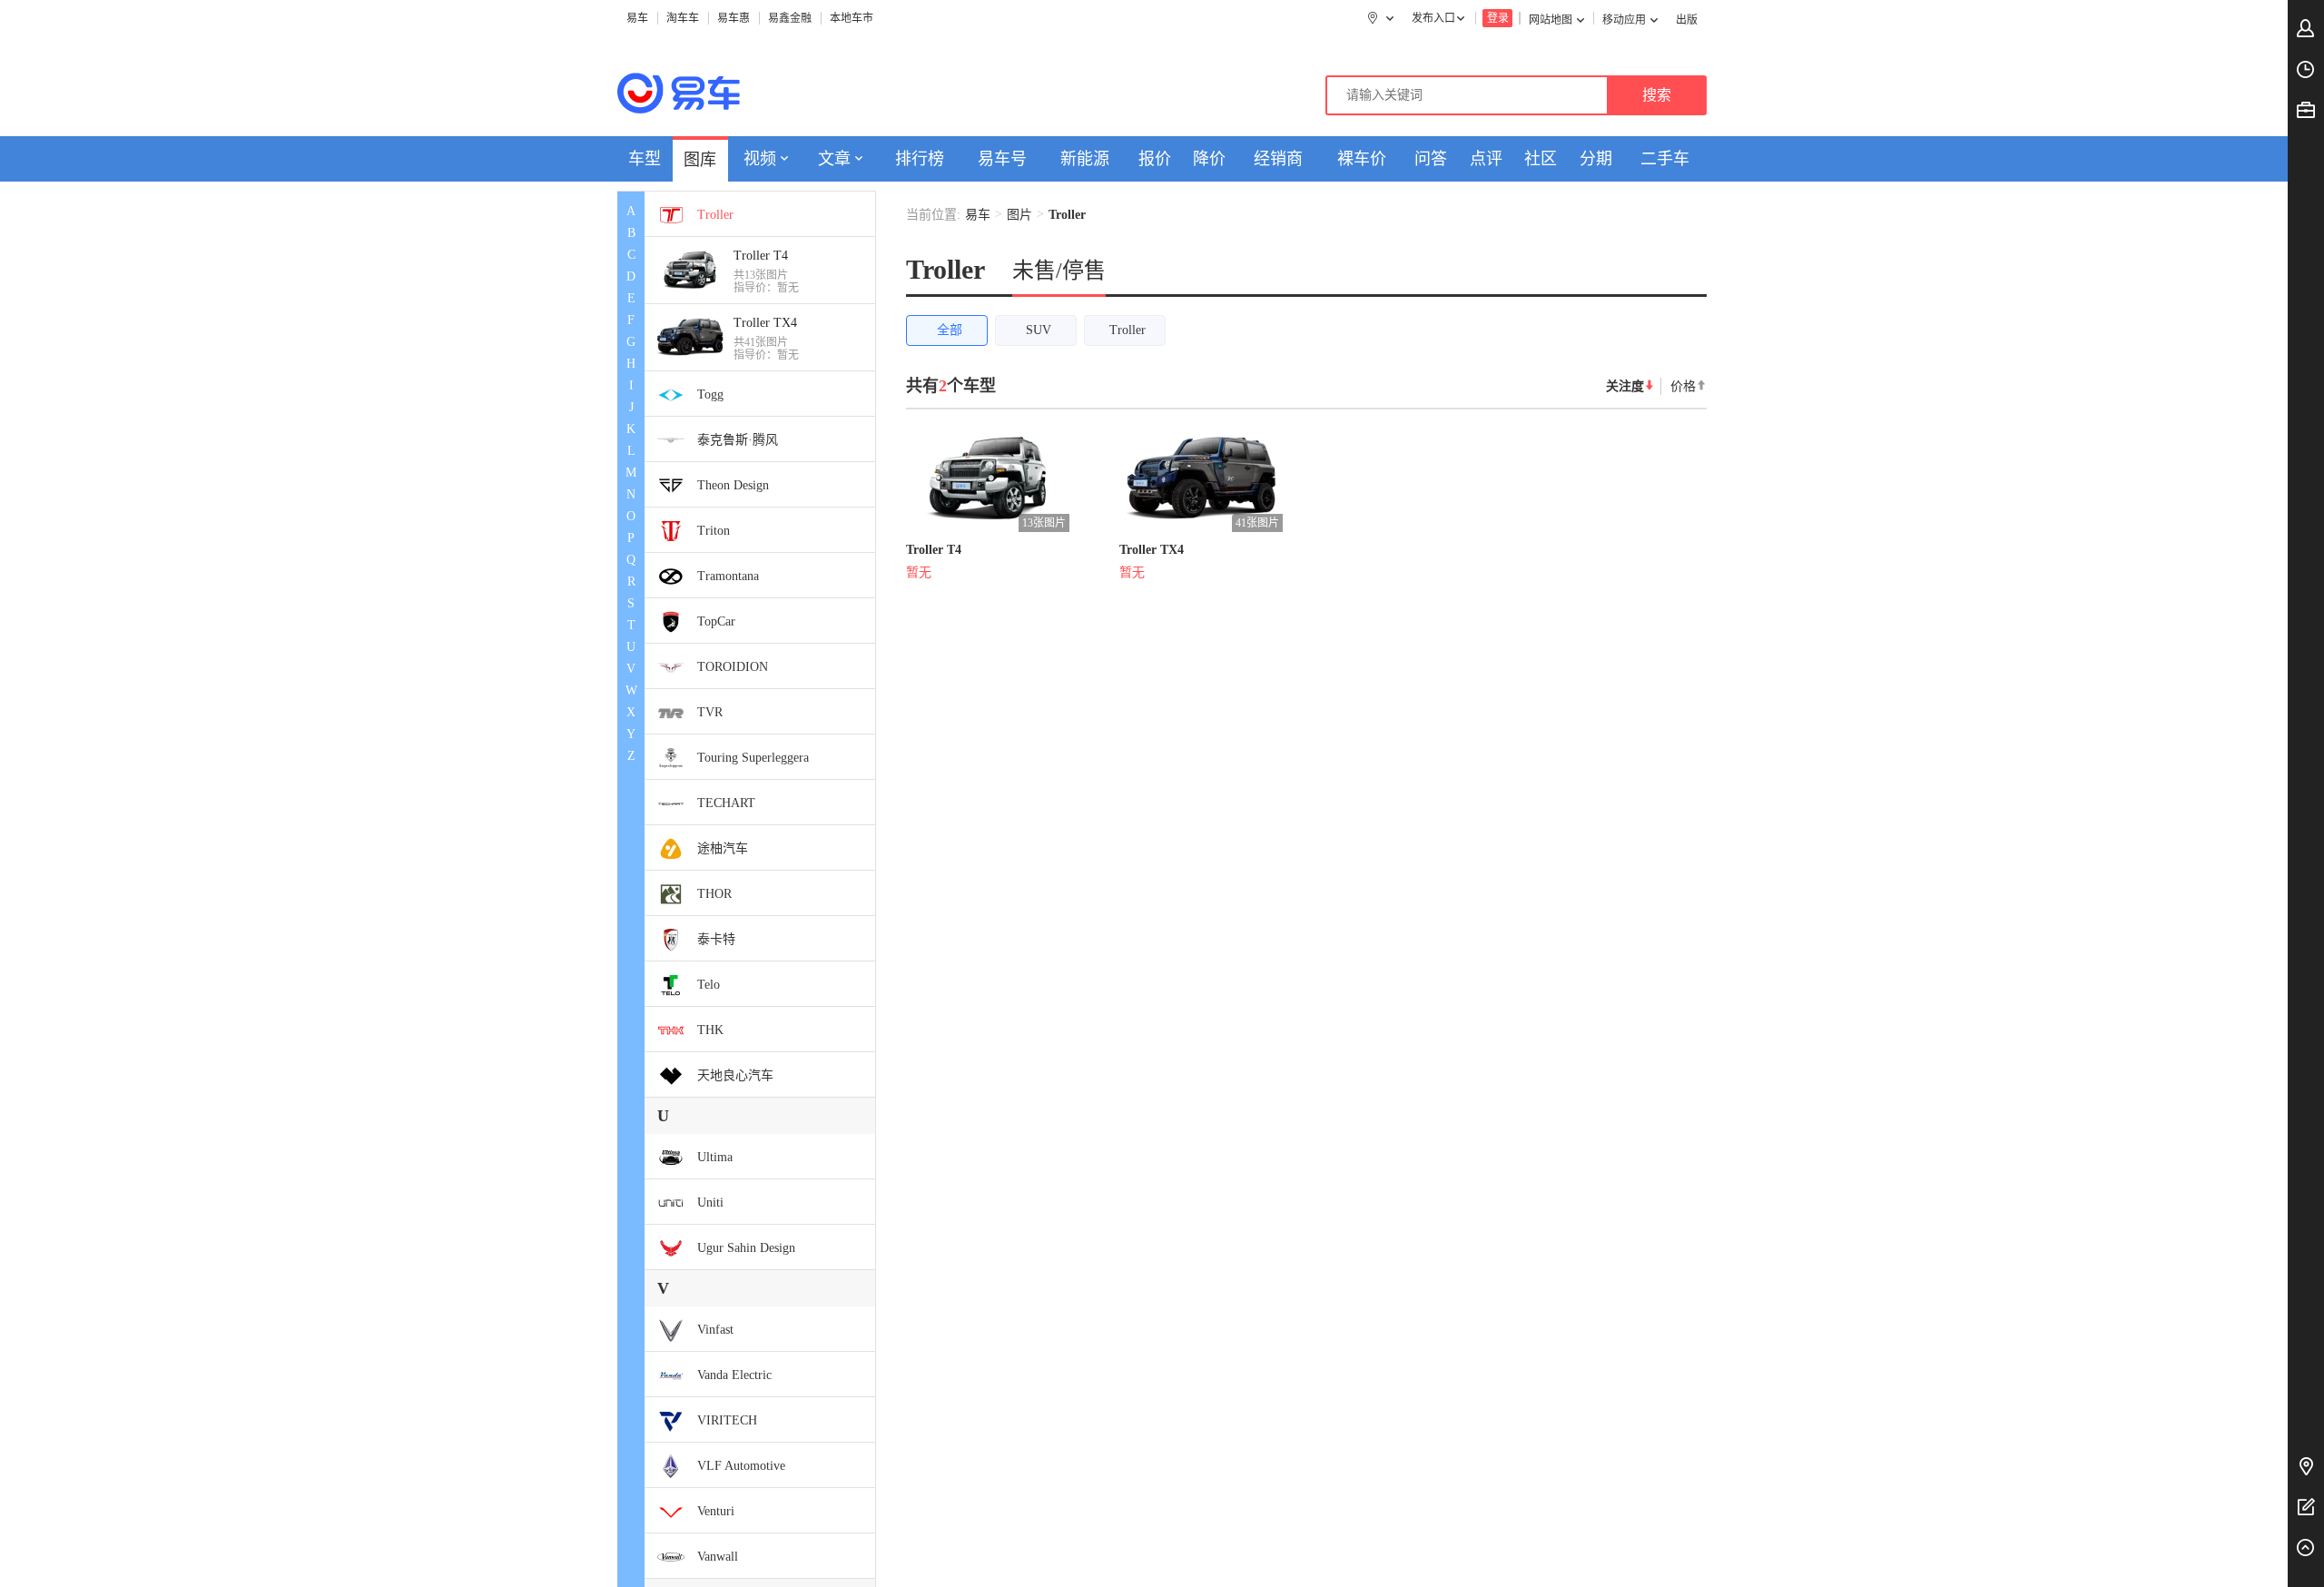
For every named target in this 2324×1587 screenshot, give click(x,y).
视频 (760, 159)
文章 (834, 159)
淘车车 (683, 18)
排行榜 (920, 159)
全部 (950, 330)
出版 (1687, 20)
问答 (1431, 159)
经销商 (1278, 159)
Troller (1128, 330)
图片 (1019, 215)
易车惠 (734, 18)
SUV (1039, 330)
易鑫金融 (790, 18)
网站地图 (1551, 20)
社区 (1541, 159)
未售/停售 (1059, 271)
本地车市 (852, 18)
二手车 (1665, 159)
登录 (1498, 18)
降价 (1209, 159)
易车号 (1002, 159)
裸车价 (1362, 159)
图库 (700, 160)
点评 (1486, 159)
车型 (645, 159)
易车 (637, 18)
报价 (1155, 159)
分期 (1596, 159)
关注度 (1625, 386)
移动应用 (1624, 20)
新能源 (1085, 159)
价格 (1683, 386)
